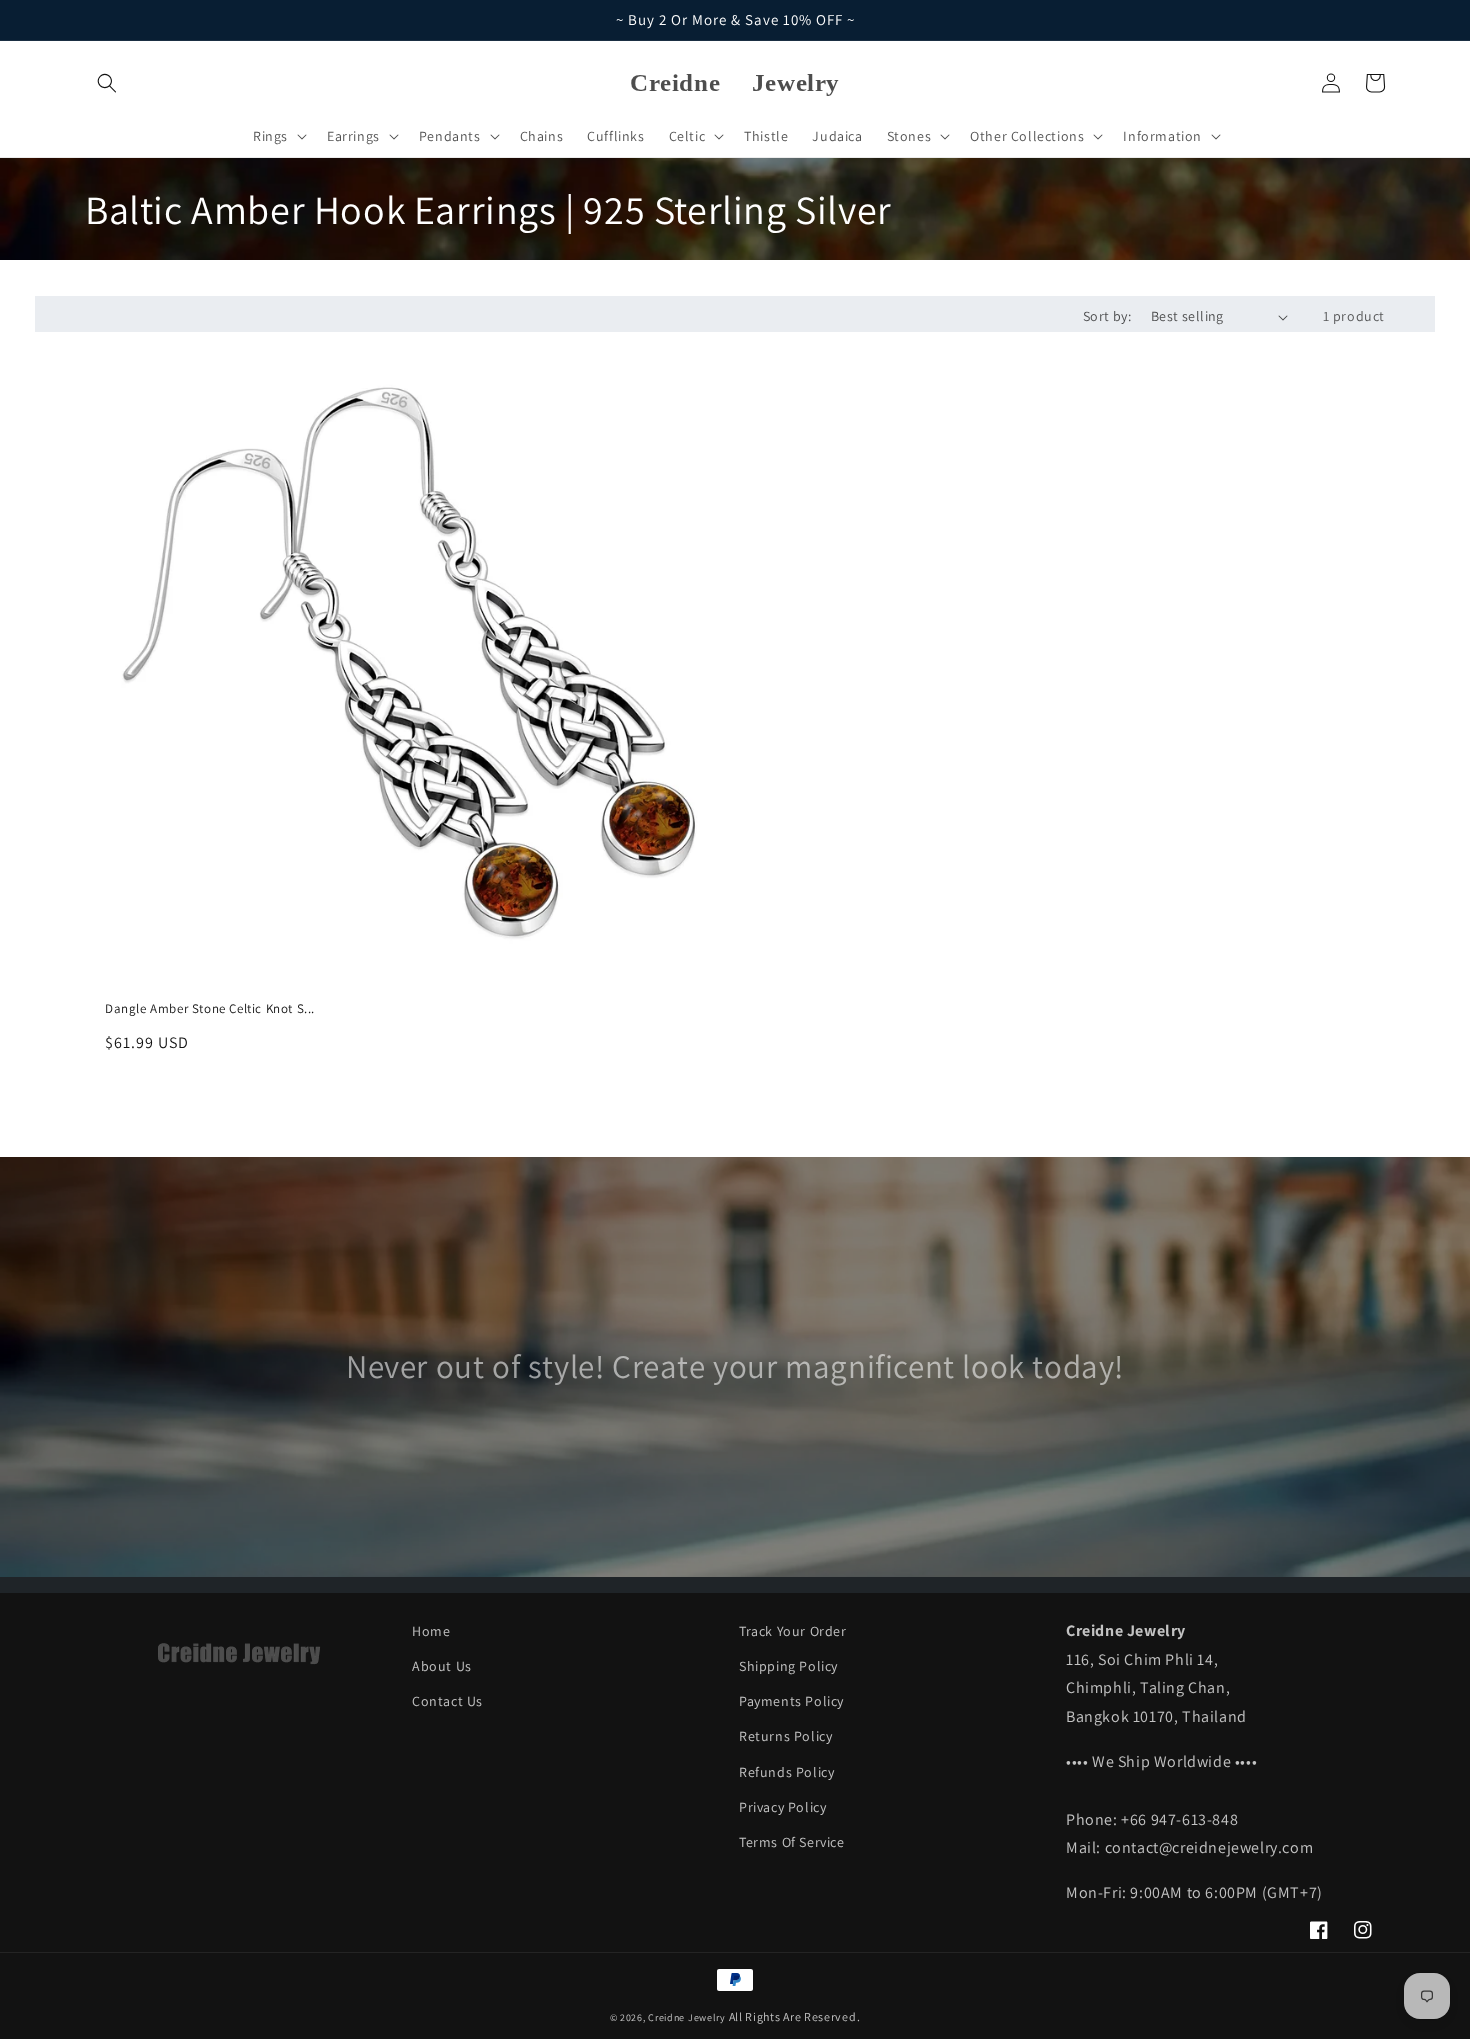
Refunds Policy (786, 1772)
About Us (442, 1666)
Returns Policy (785, 1736)
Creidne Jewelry (687, 2017)
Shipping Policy (788, 1666)
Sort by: (1107, 316)
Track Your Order (793, 1631)
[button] (107, 83)
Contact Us (447, 1701)
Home (431, 1631)
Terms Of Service (792, 1842)
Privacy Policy (782, 1807)
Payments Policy (791, 1701)
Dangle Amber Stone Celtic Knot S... (210, 1009)
